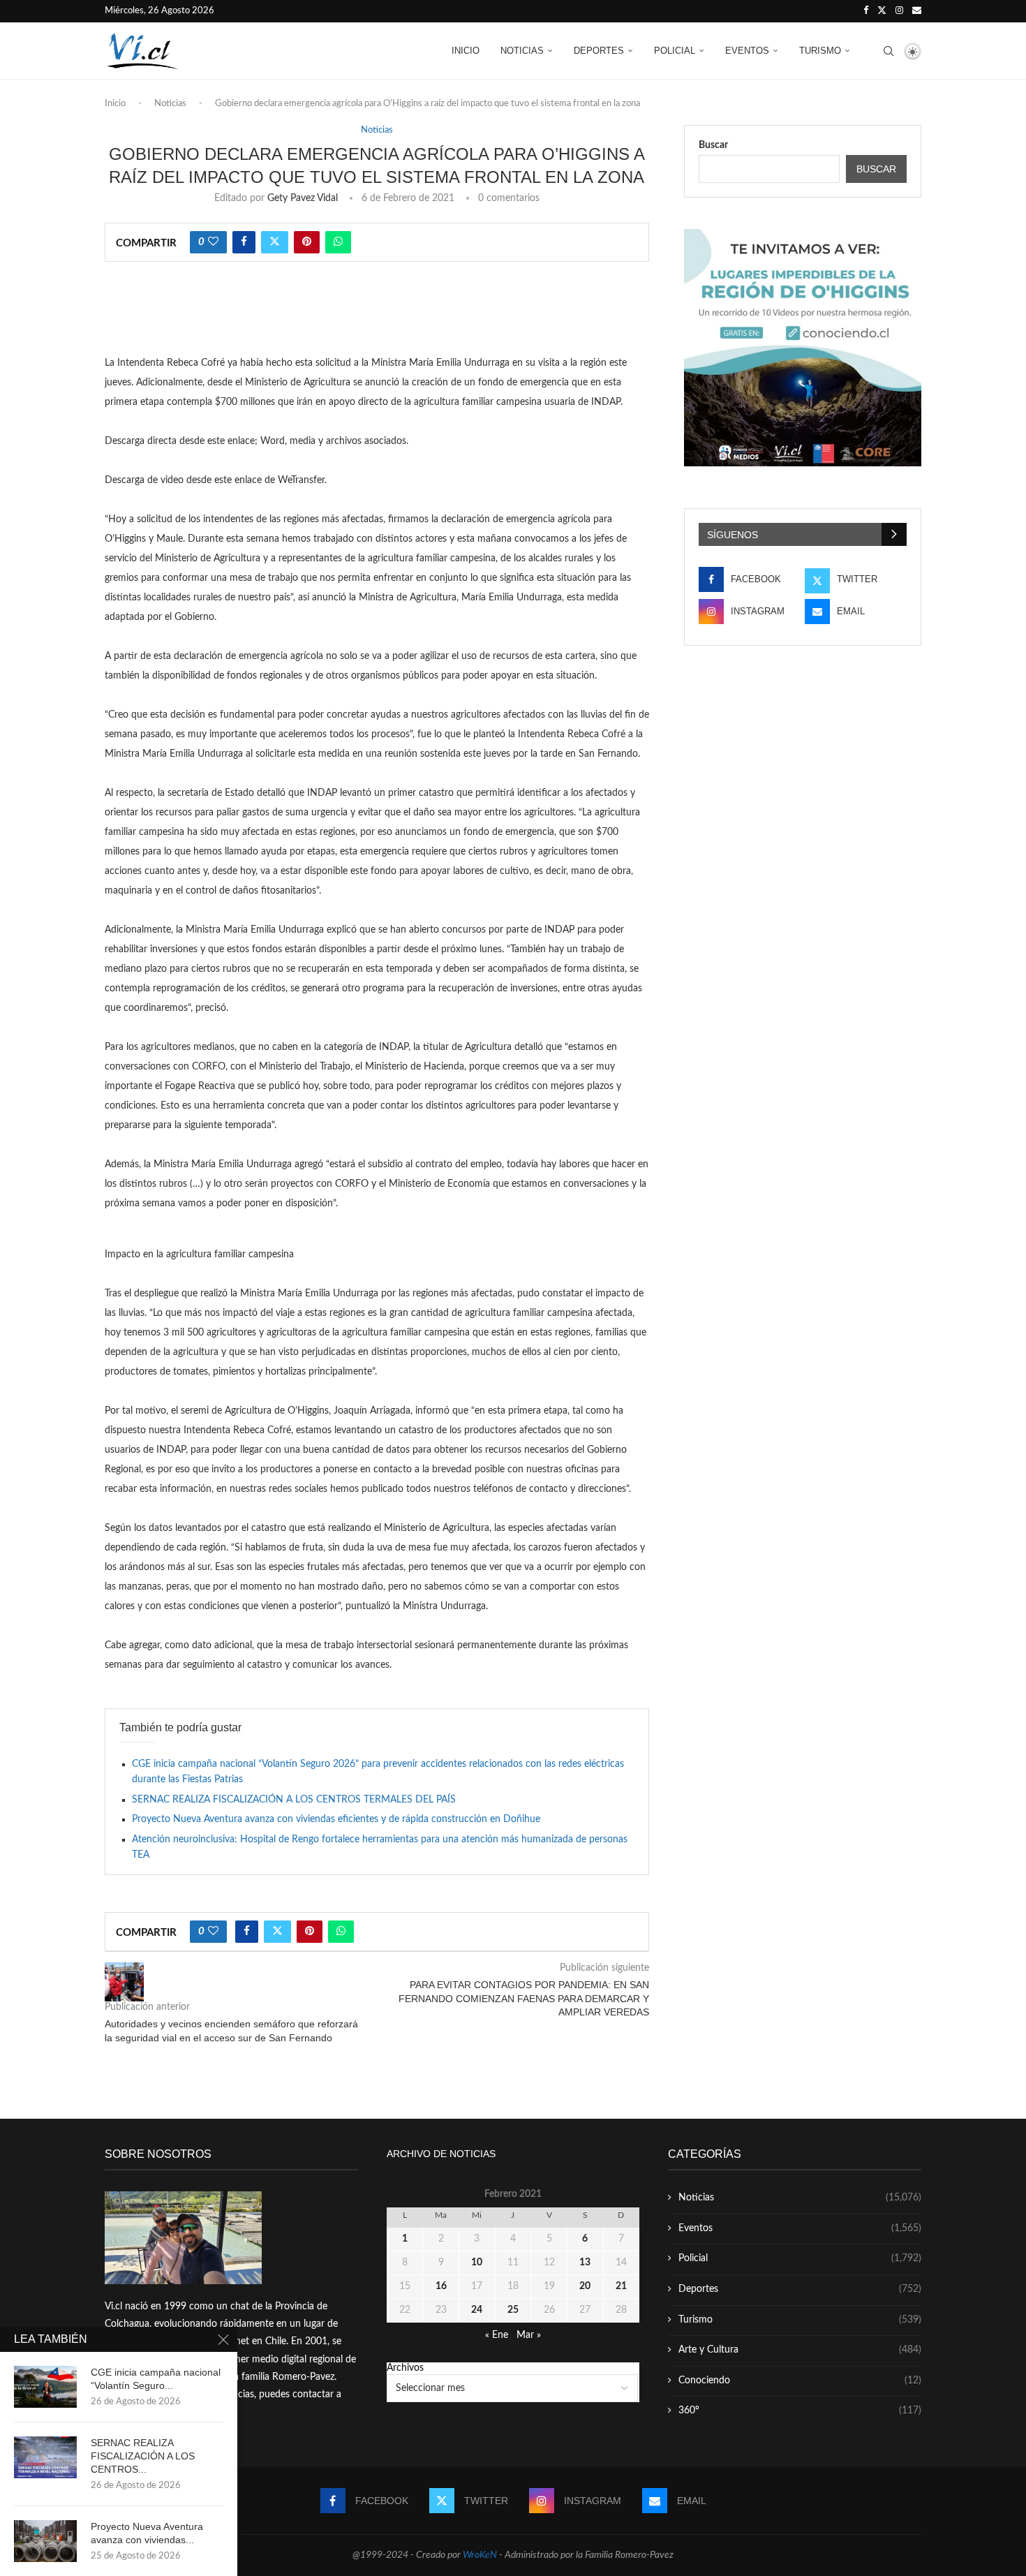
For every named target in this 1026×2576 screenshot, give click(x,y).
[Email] (917, 11)
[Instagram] (899, 11)
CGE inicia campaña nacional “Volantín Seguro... (156, 2379)
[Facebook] (866, 11)
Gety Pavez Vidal (303, 198)
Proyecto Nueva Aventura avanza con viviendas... (147, 2533)
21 (621, 2286)
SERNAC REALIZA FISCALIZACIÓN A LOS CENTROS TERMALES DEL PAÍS (294, 1800)
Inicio (466, 51)
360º (800, 2411)
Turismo (820, 51)
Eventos (747, 51)
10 (477, 2263)
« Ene (497, 2335)
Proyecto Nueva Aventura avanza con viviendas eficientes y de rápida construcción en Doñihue (336, 1819)
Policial (675, 51)
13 (585, 2263)
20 (585, 2286)
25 (513, 2310)
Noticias (522, 51)
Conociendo (800, 2381)
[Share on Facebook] (244, 242)
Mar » (529, 2335)
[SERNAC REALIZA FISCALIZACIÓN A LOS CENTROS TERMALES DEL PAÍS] (45, 2457)
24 (477, 2310)
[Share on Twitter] (275, 242)
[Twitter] (882, 11)
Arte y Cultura (800, 2350)
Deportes (599, 51)
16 (441, 2286)
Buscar (713, 145)
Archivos (405, 2368)
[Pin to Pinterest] (307, 242)
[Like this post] (213, 242)
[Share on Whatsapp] (338, 242)
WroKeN (480, 2555)
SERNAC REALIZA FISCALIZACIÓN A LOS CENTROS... (143, 2456)
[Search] (889, 51)
